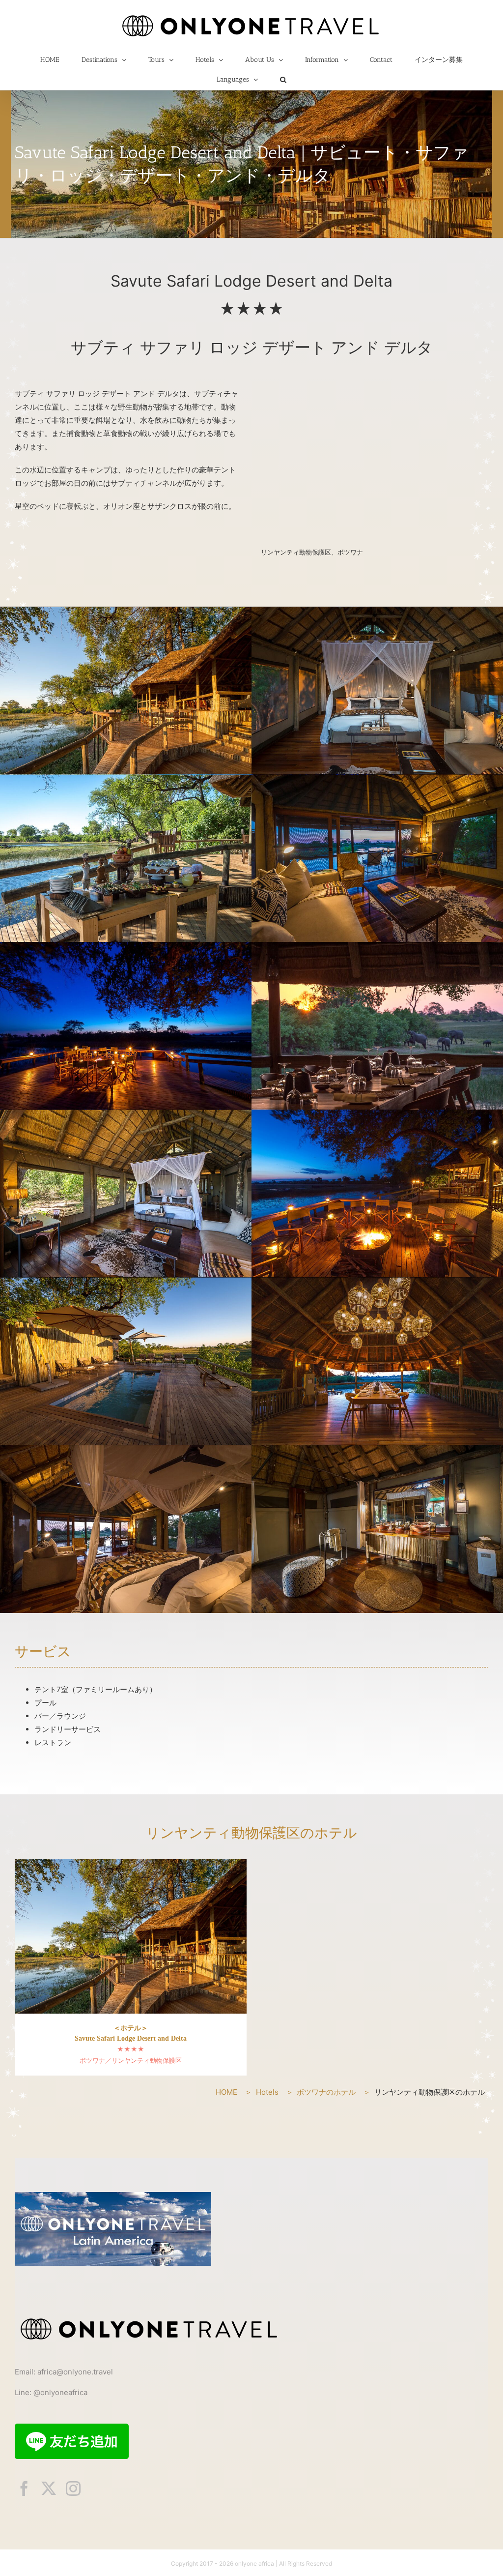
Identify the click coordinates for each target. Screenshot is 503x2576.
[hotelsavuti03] (377, 1283)
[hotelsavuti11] (126, 1450)
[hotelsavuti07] (126, 948)
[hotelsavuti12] (377, 780)
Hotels (267, 2092)
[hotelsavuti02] (377, 948)
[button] (283, 80)
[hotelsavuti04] (126, 1283)
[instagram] (73, 2488)
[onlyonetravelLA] (113, 2196)
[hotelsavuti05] (126, 612)
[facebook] (24, 2488)
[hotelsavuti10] (377, 1450)
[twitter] (49, 2488)
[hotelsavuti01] (126, 780)
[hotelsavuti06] (377, 1115)
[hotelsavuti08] (126, 1115)
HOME (226, 2092)
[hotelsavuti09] (377, 612)
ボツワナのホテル (326, 2092)
